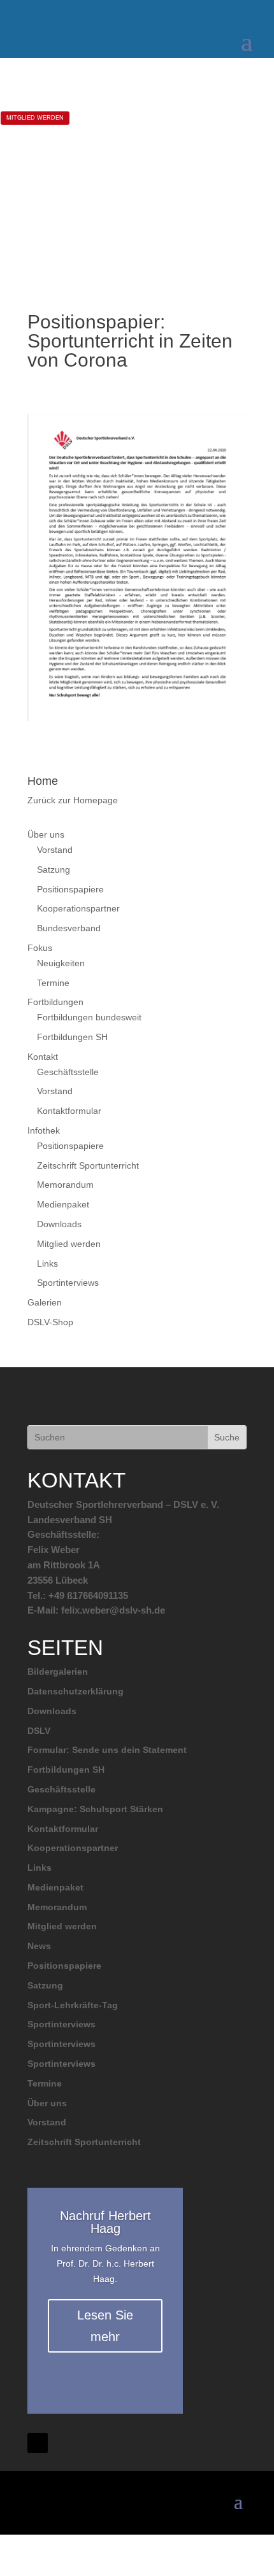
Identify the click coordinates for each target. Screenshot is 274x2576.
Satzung (54, 869)
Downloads (59, 1224)
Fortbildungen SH (72, 1037)
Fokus (40, 948)
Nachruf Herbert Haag (105, 2222)
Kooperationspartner (78, 908)
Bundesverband (69, 928)
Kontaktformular (69, 1111)
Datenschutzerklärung (76, 1691)
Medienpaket (63, 1204)
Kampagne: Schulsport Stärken (95, 1809)
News (39, 1946)
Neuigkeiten (61, 963)
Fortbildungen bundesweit (89, 1017)
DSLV (39, 1731)
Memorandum (65, 1185)
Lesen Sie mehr (105, 2326)
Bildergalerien (58, 1672)
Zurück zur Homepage (73, 800)
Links (47, 1263)
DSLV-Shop (50, 1322)
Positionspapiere (70, 889)
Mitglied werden (69, 1244)
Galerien (45, 1302)
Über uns (46, 834)
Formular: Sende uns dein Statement (107, 1750)
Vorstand (55, 850)
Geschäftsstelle (68, 1072)
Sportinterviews (68, 1283)
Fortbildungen (55, 1002)
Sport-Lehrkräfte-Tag (73, 2005)
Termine (53, 983)
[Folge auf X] (38, 2443)
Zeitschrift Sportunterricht (88, 1165)
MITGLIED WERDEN (35, 118)
